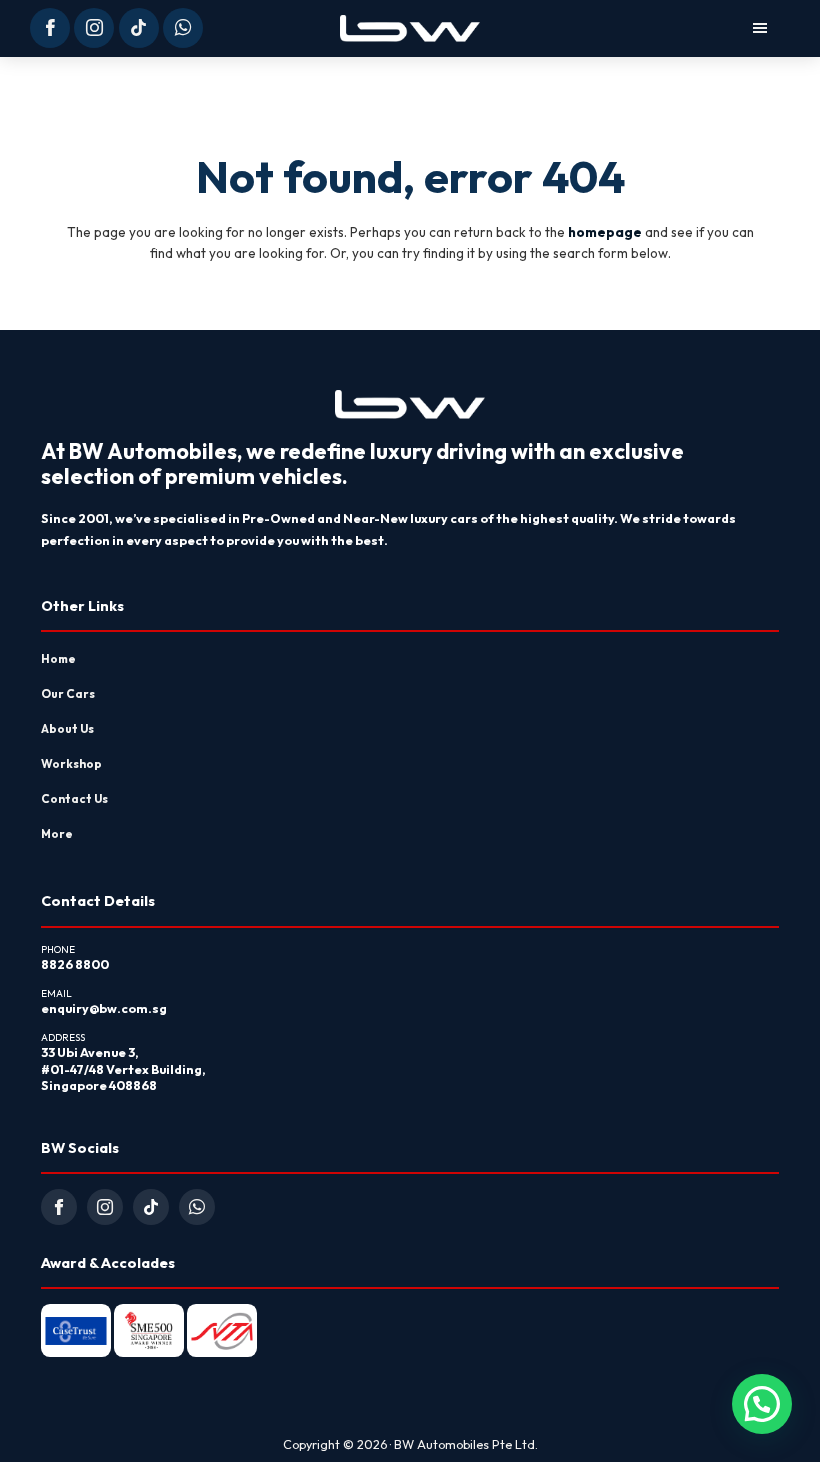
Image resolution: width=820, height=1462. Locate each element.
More (57, 833)
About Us (67, 728)
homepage (605, 232)
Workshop (71, 763)
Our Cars (68, 693)
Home (58, 658)
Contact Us (74, 798)
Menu (635, 28)
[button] (762, 1404)
